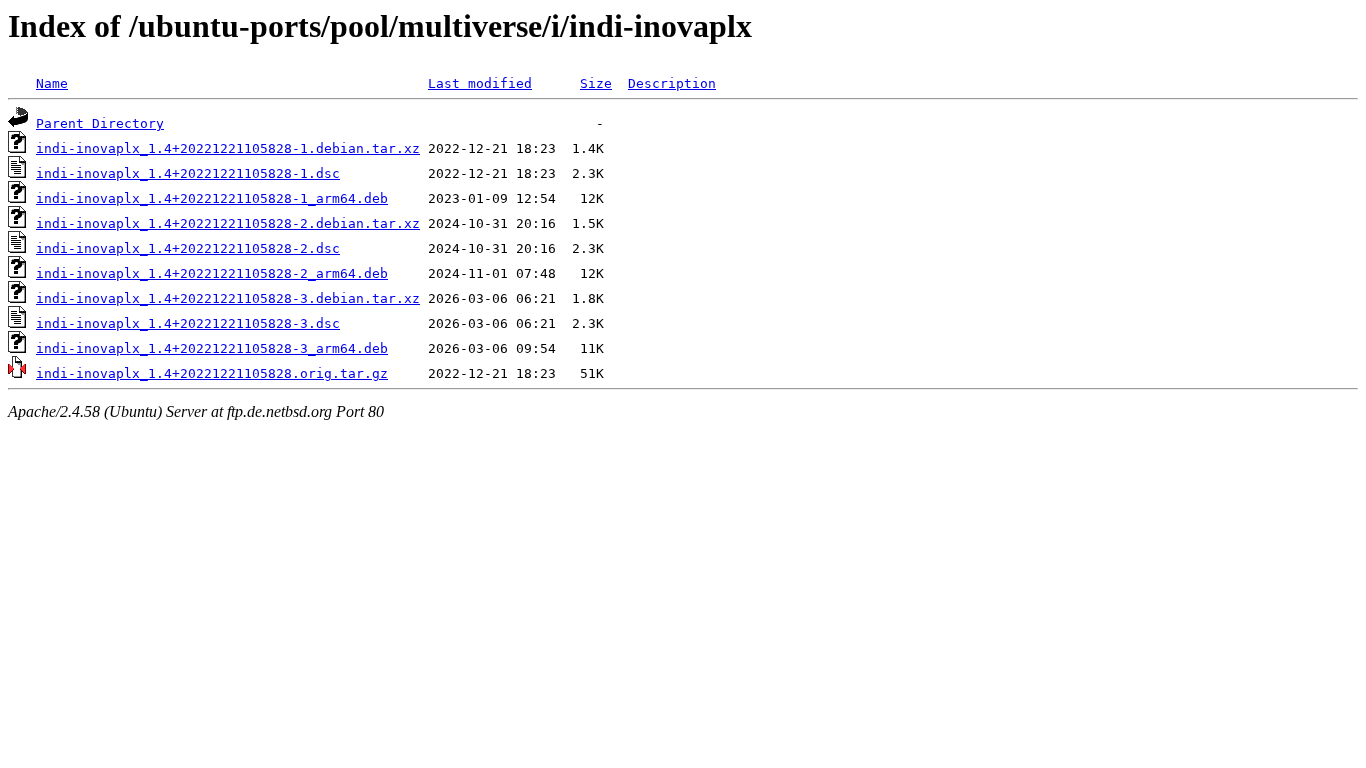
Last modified (480, 83)
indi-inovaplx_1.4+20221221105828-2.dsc (188, 248)
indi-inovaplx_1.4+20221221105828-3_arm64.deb (212, 348)
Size (596, 83)
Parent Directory (100, 123)
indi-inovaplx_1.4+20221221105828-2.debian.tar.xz (228, 223)
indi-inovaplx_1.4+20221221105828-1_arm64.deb (212, 198)
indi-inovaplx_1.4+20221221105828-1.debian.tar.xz (228, 148)
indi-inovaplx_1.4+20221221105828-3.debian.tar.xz (228, 298)
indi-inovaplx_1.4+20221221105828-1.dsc (188, 173)
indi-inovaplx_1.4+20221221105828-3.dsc (188, 323)
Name (52, 83)
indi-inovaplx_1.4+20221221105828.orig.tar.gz (212, 373)
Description (672, 83)
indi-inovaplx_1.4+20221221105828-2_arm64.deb (212, 273)
